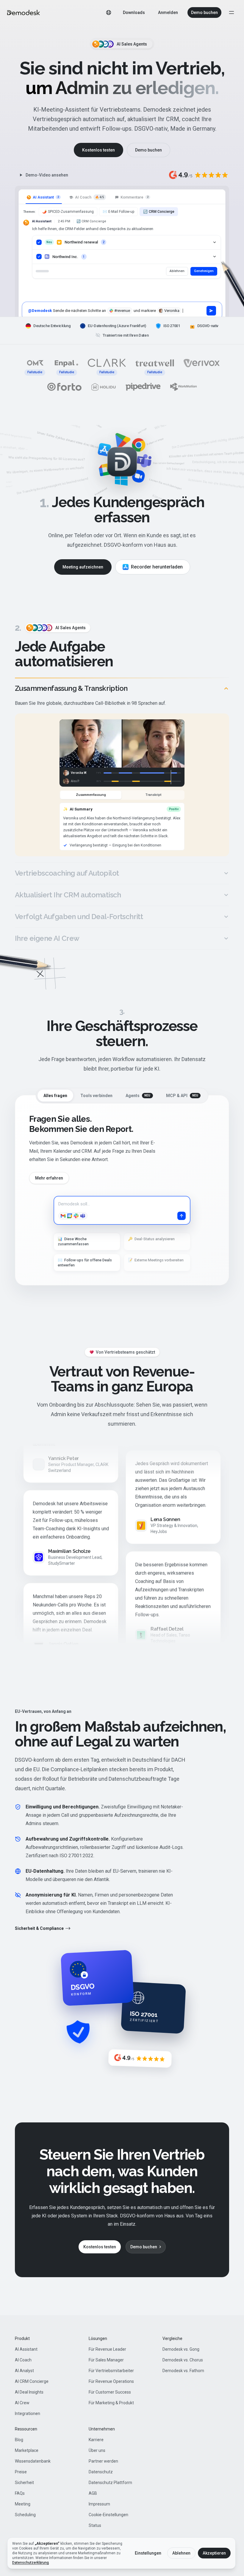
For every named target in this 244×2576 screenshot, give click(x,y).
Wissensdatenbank (33, 2461)
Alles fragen (55, 1096)
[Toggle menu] (232, 13)
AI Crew (22, 2403)
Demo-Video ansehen (47, 175)
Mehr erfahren (49, 1178)
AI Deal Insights (29, 2392)
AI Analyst (24, 2371)
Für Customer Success (110, 2392)
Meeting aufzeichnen (83, 567)
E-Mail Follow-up (118, 212)
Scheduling (25, 2515)
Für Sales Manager (106, 2360)
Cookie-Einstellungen (108, 2515)
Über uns (97, 2450)
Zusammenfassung (91, 795)
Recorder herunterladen (157, 567)
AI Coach (23, 2360)
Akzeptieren (214, 2553)
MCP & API (182, 1096)
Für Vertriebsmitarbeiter (111, 2371)
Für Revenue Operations (111, 2381)
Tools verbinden (96, 1096)
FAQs (20, 2493)
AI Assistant (26, 2349)
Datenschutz (101, 2472)
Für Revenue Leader (107, 2349)
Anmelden (168, 13)
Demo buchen (204, 13)
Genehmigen (204, 271)
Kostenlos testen (98, 150)
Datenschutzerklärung (30, 2563)
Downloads (134, 13)
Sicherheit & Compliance (39, 1928)
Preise (21, 2472)
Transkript (153, 795)
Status (95, 2525)
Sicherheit (24, 2483)
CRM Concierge (159, 212)
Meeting (23, 2504)
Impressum (99, 2504)
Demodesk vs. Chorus (183, 2360)
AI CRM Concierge (32, 2381)
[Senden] (211, 311)
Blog (19, 2440)
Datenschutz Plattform (110, 2483)
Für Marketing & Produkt (111, 2403)
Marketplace (27, 2450)
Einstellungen (148, 2553)
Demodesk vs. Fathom (183, 2371)
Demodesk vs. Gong (181, 2349)
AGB (93, 2493)
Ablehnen (177, 271)
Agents (138, 1096)
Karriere (96, 2440)
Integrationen (28, 2413)
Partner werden (103, 2461)
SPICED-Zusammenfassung (68, 212)
